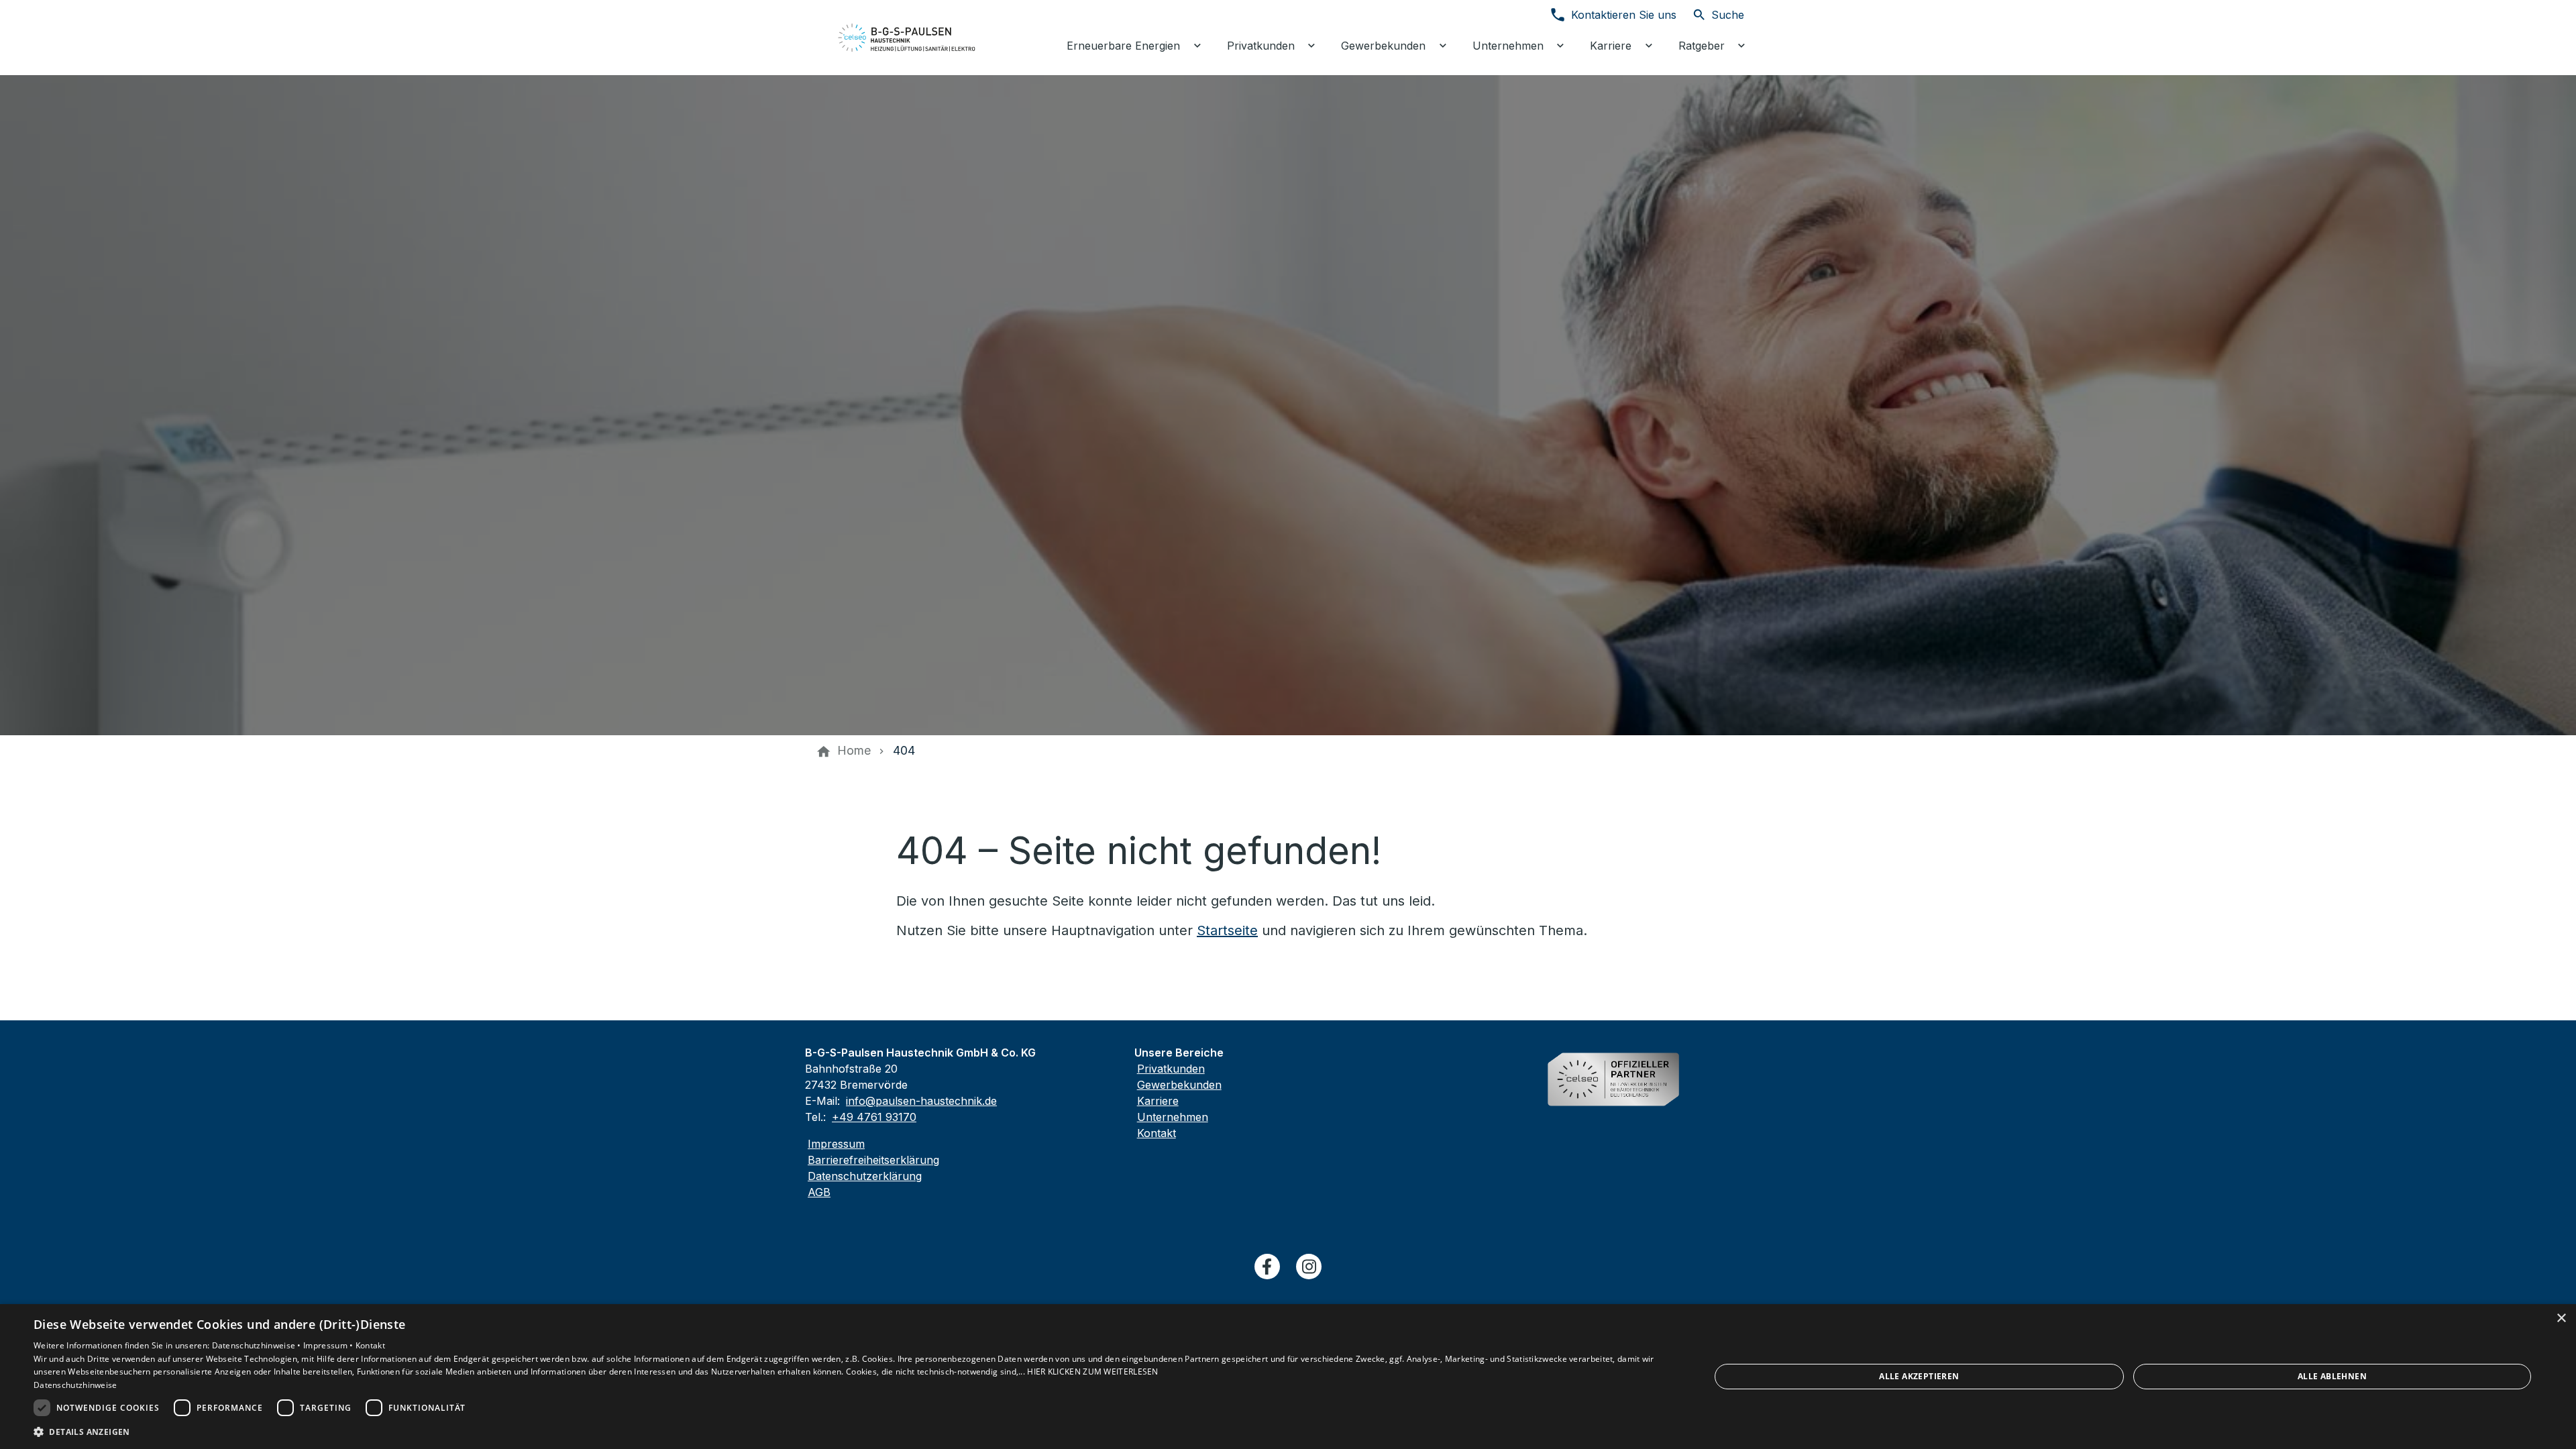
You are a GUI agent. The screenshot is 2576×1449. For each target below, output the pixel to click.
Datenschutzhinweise (75, 1385)
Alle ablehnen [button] (2332, 1376)
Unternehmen (1173, 1117)
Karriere (1158, 1101)
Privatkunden (1171, 1069)
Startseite (1227, 930)
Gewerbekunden (1179, 1085)
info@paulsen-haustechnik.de (921, 1101)
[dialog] (1288, 1377)
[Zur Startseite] (907, 38)
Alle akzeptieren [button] (1919, 1376)
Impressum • (329, 1345)
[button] (847, 1431)
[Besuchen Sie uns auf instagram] (1309, 1267)
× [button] (2561, 1319)
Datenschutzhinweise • (258, 1345)
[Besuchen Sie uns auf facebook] (1267, 1267)
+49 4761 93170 (874, 1117)
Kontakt (1157, 1133)
